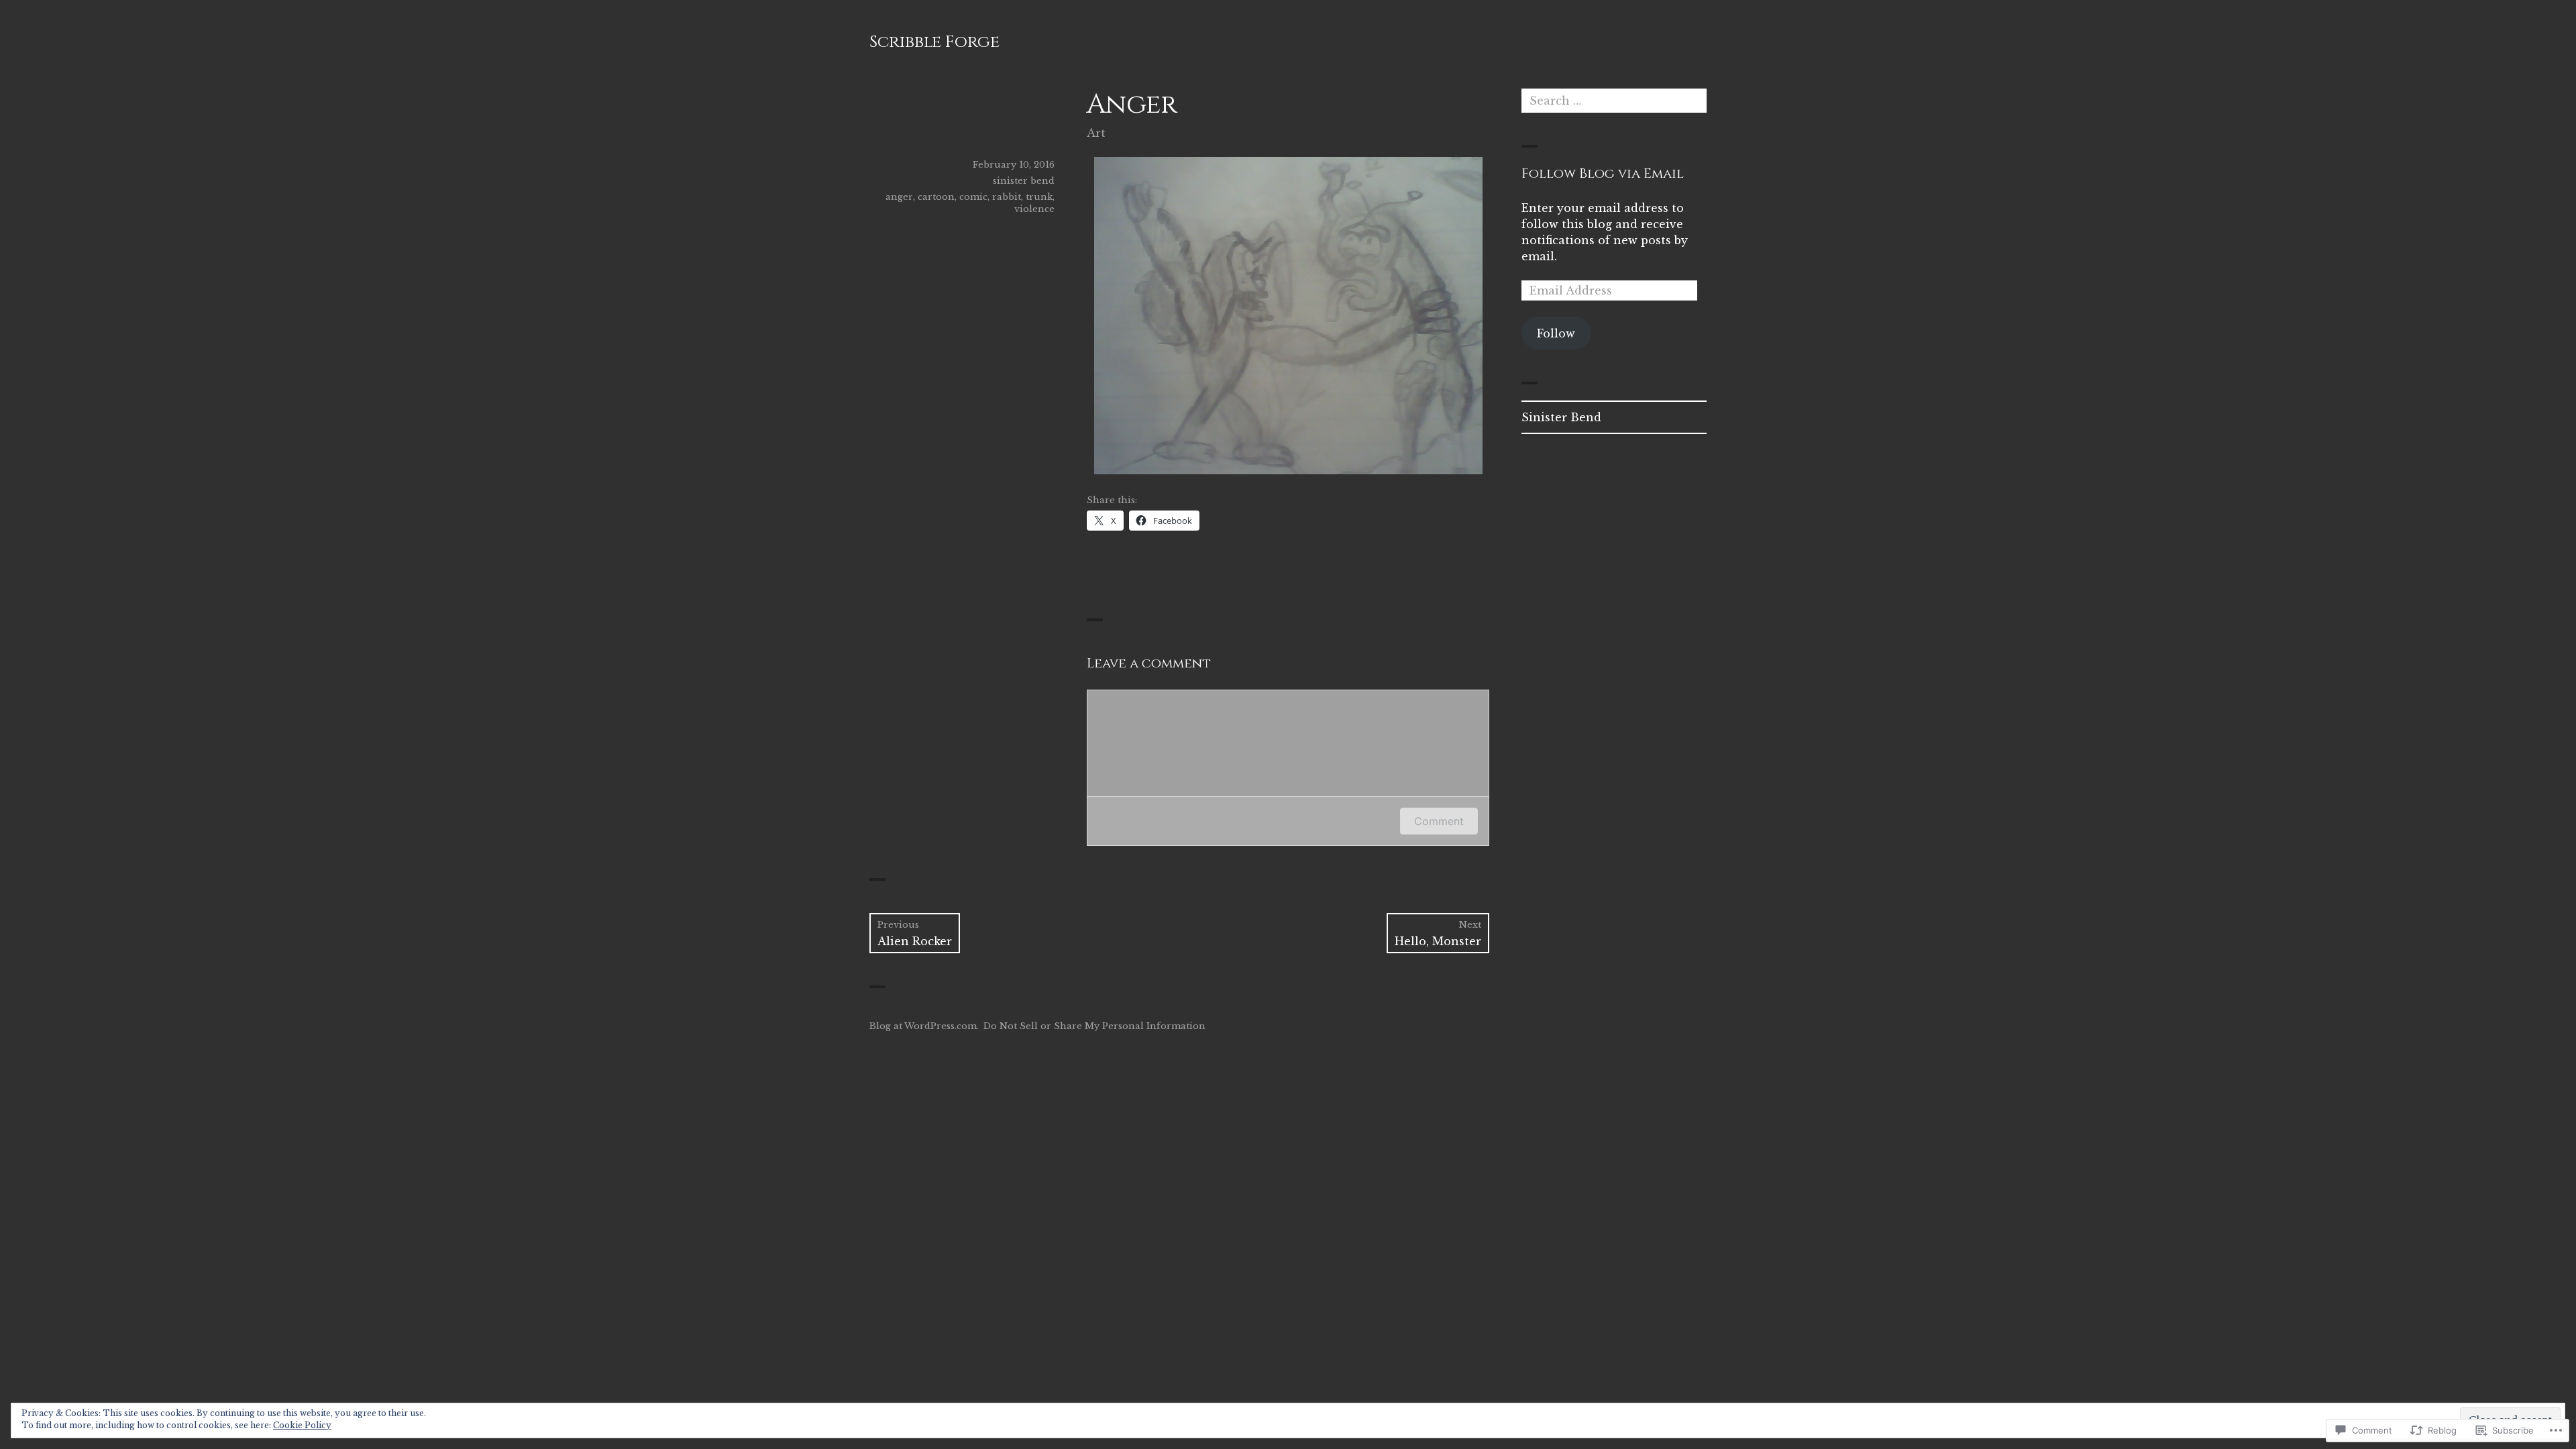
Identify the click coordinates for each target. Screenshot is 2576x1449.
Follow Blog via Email (1603, 173)
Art (1096, 133)
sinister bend (1024, 181)
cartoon (936, 197)
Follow (1556, 333)
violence (1034, 209)
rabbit (1007, 197)
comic (973, 197)
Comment (1439, 821)
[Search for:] (1614, 101)
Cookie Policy (302, 1425)
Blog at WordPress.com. (924, 1026)
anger (899, 197)
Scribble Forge (934, 42)
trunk (1039, 197)
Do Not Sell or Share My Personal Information (1094, 1026)
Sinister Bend (1561, 417)
